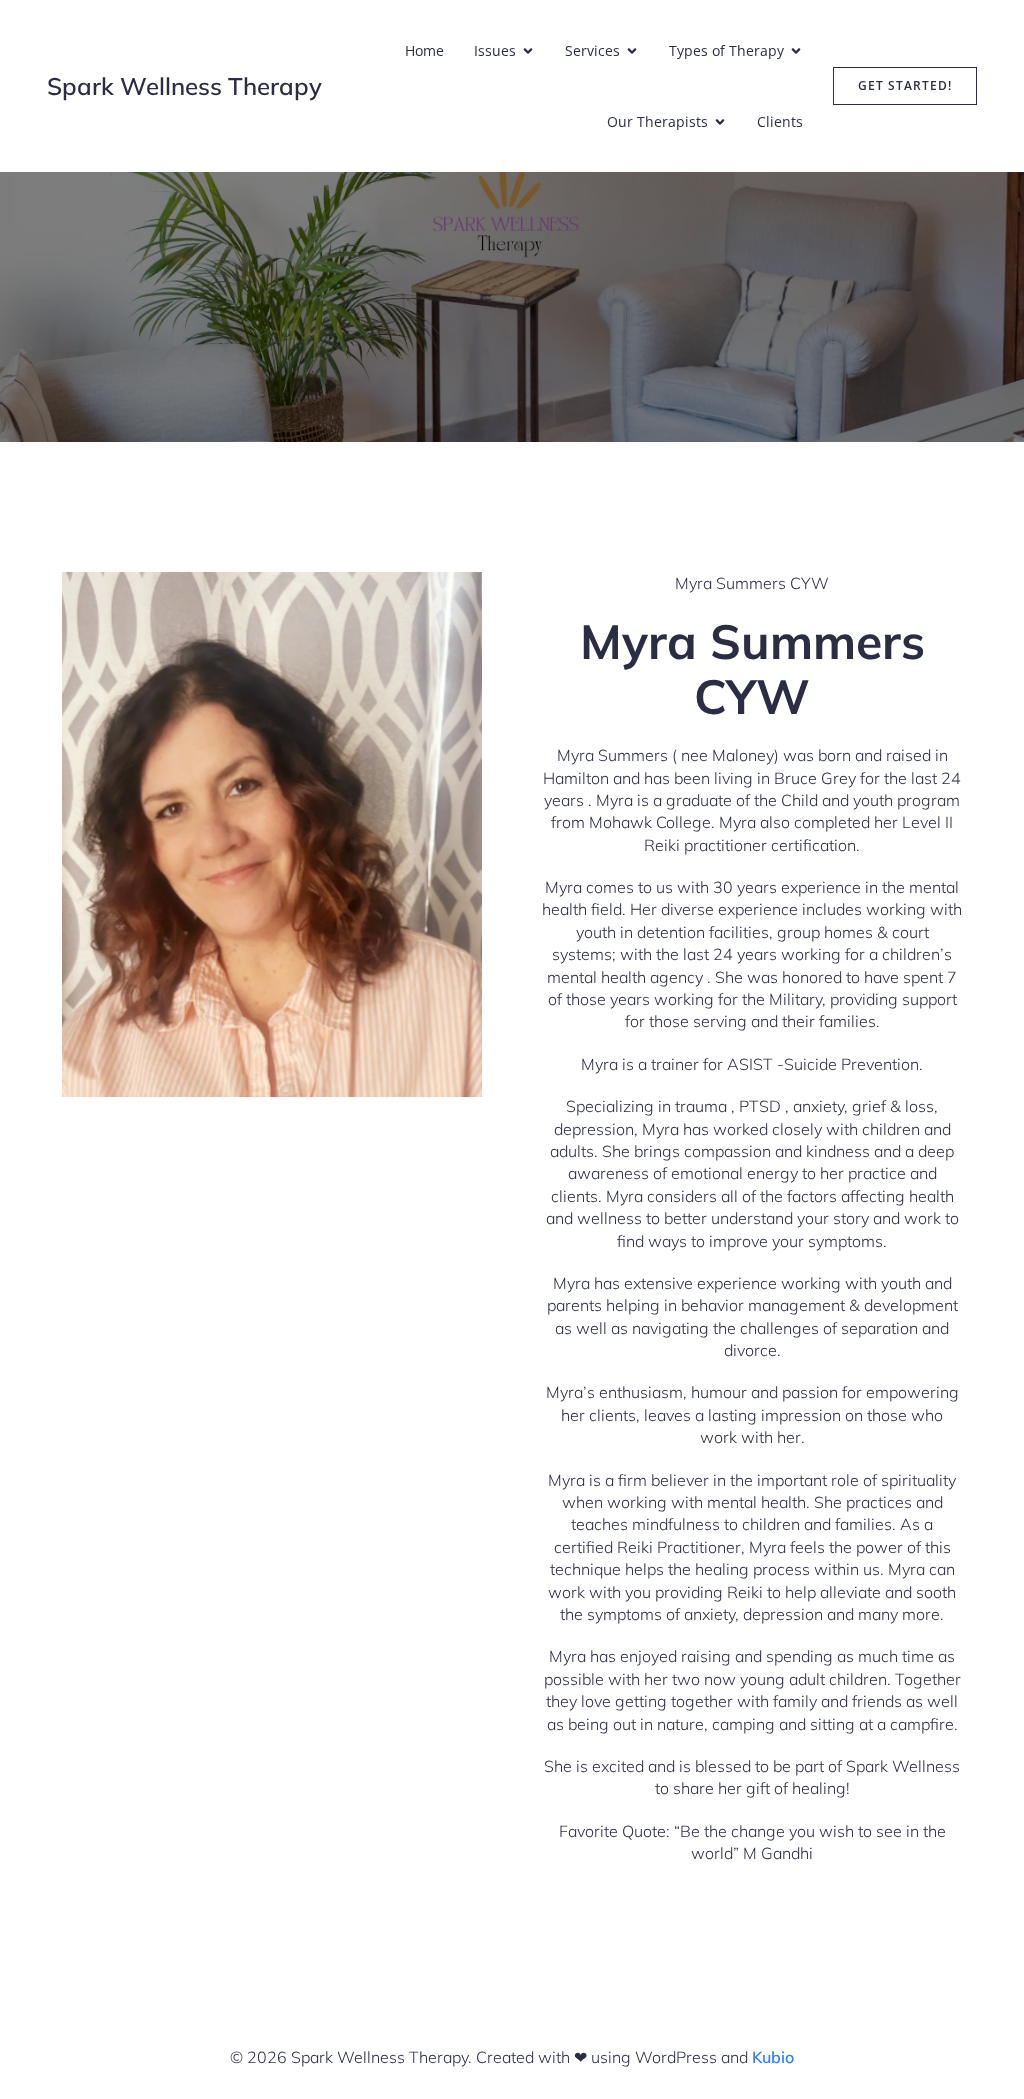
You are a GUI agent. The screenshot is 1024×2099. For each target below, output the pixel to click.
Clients (780, 121)
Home (424, 50)
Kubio (773, 2057)
